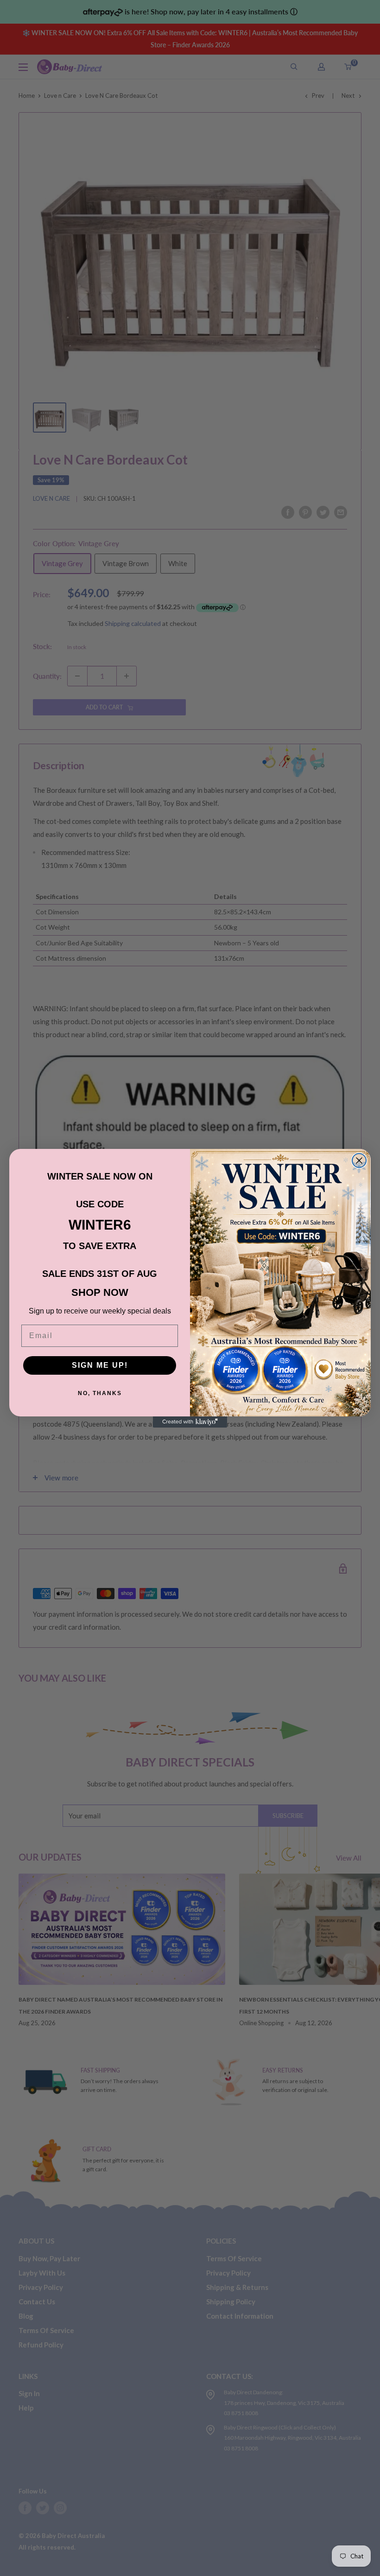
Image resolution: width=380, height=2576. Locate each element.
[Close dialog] (359, 1160)
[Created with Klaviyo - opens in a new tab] (190, 1422)
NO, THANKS (100, 1393)
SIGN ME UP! (100, 1365)
